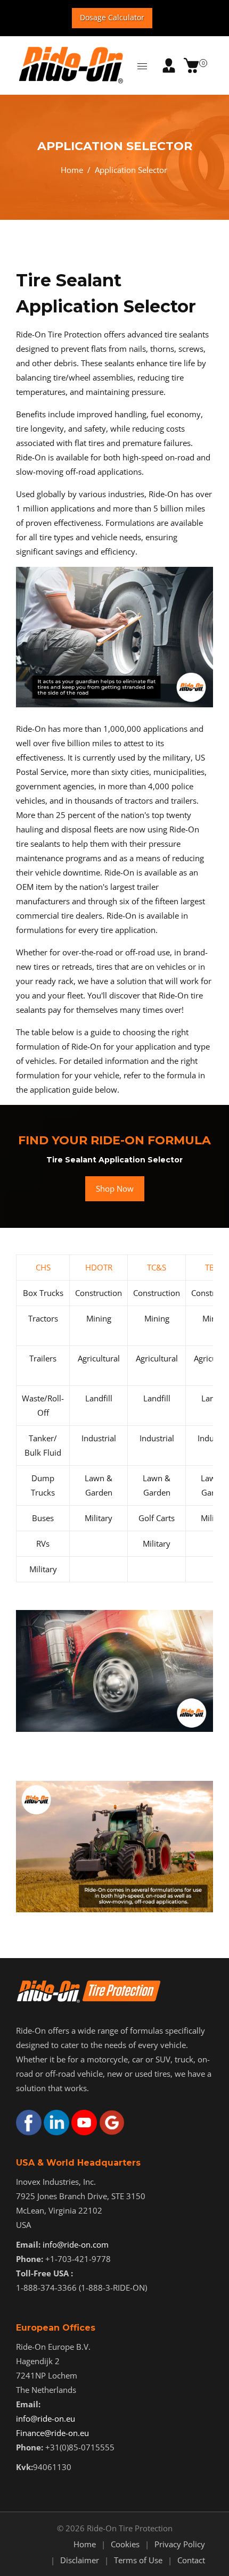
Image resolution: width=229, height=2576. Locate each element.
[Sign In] (169, 65)
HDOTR (99, 1267)
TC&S (157, 1267)
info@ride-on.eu (46, 2418)
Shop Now (115, 1188)
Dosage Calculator (112, 17)
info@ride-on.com (76, 2244)
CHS (43, 1267)
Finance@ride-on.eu (52, 2433)
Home (72, 170)
